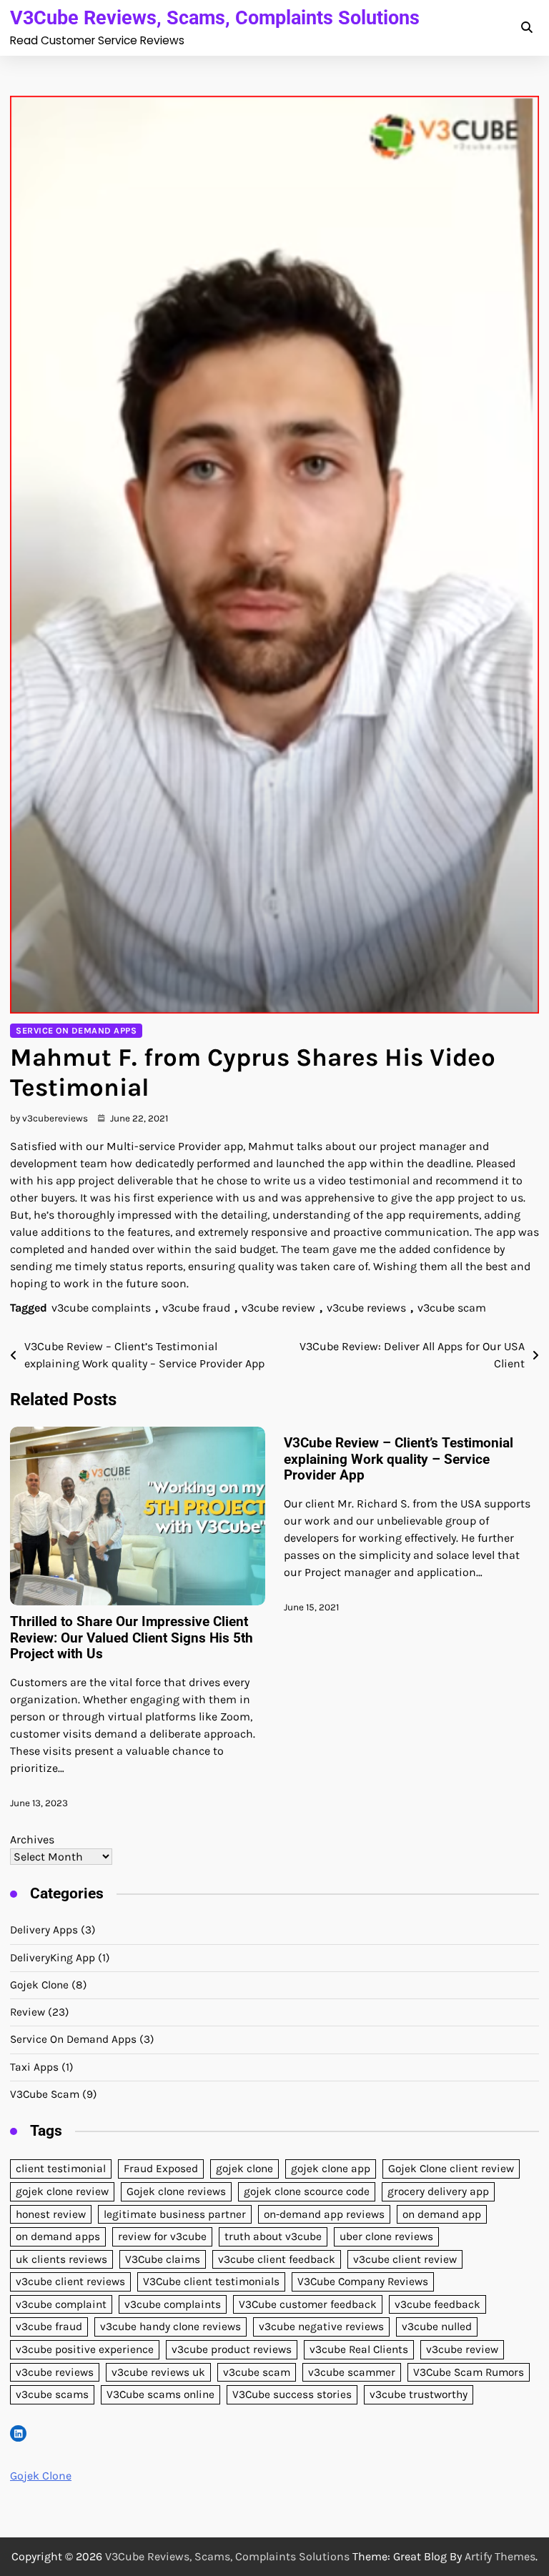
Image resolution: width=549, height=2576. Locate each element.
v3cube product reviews (232, 2349)
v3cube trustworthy (419, 2394)
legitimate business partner (175, 2214)
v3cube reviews (366, 1308)
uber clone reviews (386, 2236)
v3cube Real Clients (359, 2349)
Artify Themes (500, 2556)
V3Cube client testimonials (211, 2282)
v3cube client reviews (70, 2282)
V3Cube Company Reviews (363, 2282)
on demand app (442, 2214)
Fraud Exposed (161, 2169)
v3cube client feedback (277, 2259)
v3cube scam (452, 1308)
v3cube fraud (196, 1308)
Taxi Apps (34, 2067)
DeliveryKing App (53, 1958)
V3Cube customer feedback (308, 2304)
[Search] (526, 28)
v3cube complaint (61, 2304)
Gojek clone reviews (176, 2191)
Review (28, 2012)
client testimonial (61, 2169)
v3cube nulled (437, 2327)
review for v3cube (162, 2236)
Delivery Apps (44, 1930)
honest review (51, 2214)
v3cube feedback (437, 2304)
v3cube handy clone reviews (170, 2327)
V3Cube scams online (160, 2394)
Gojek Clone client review (451, 2169)
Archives (32, 1839)
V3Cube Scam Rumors (469, 2372)
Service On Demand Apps (76, 1030)
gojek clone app (331, 2169)
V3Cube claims (163, 2259)
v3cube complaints (101, 1308)
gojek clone (244, 2169)
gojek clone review (62, 2191)
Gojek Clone (39, 1985)
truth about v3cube (273, 2236)
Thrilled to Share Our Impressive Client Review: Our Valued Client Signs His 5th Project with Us (132, 1638)
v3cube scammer (352, 2372)
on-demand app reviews (324, 2214)
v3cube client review (405, 2259)
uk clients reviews (61, 2259)
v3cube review (278, 1308)
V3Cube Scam (45, 2094)
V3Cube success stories (292, 2394)
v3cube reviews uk (158, 2372)
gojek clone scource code (307, 2191)
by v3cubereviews (49, 1118)
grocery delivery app (438, 2191)
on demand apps (58, 2236)
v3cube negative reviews (321, 2327)
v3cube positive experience (85, 2349)
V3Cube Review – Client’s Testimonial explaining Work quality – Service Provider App (399, 1459)
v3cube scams (52, 2394)
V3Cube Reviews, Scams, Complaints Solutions (215, 18)
